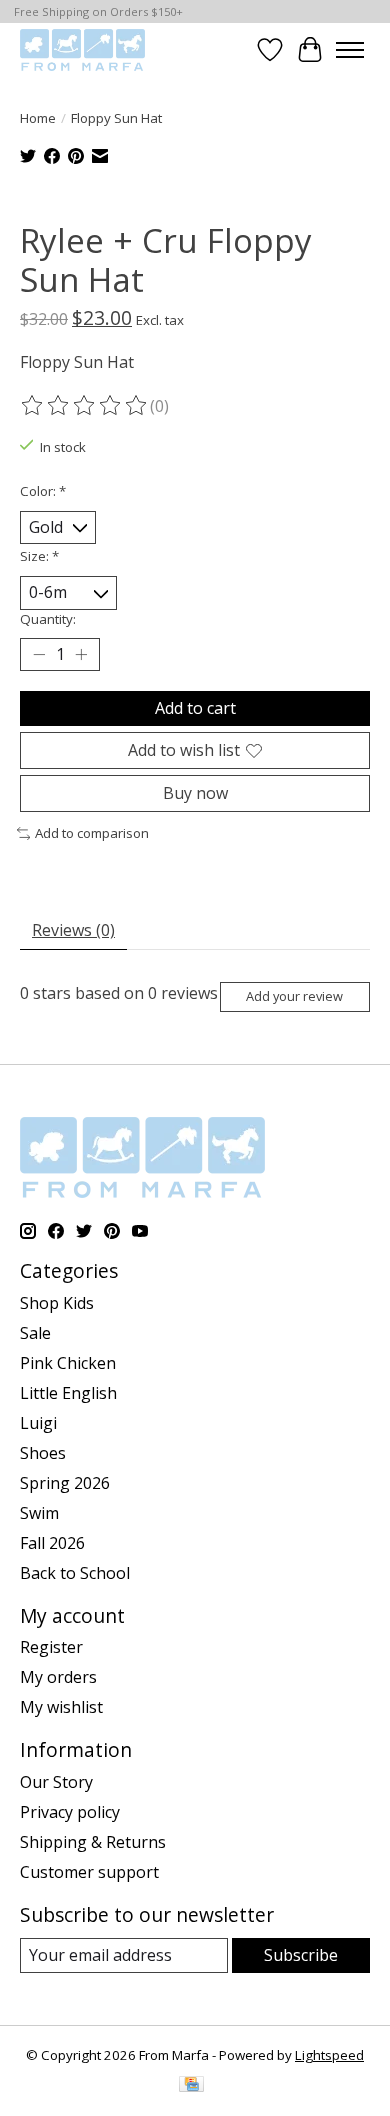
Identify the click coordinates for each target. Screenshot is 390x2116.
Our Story (56, 1782)
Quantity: (48, 619)
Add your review (294, 996)
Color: (43, 491)
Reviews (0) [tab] (73, 930)
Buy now (195, 793)
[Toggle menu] (350, 50)
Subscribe (301, 1955)
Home (38, 118)
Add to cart (195, 708)
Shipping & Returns (93, 1842)
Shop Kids (57, 1303)
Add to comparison (92, 833)
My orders (58, 1677)
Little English (68, 1393)
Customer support (89, 1872)
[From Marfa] (82, 49)
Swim (39, 1513)
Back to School (75, 1573)
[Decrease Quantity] (39, 654)
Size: (39, 556)
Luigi (38, 1423)
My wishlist (61, 1707)
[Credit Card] (191, 2086)
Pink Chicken (68, 1363)
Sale (35, 1333)
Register (51, 1647)
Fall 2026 (52, 1543)
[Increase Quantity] (81, 654)
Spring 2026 (65, 1483)
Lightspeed (329, 2055)
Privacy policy (70, 1812)
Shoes (43, 1453)
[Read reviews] (85, 406)
